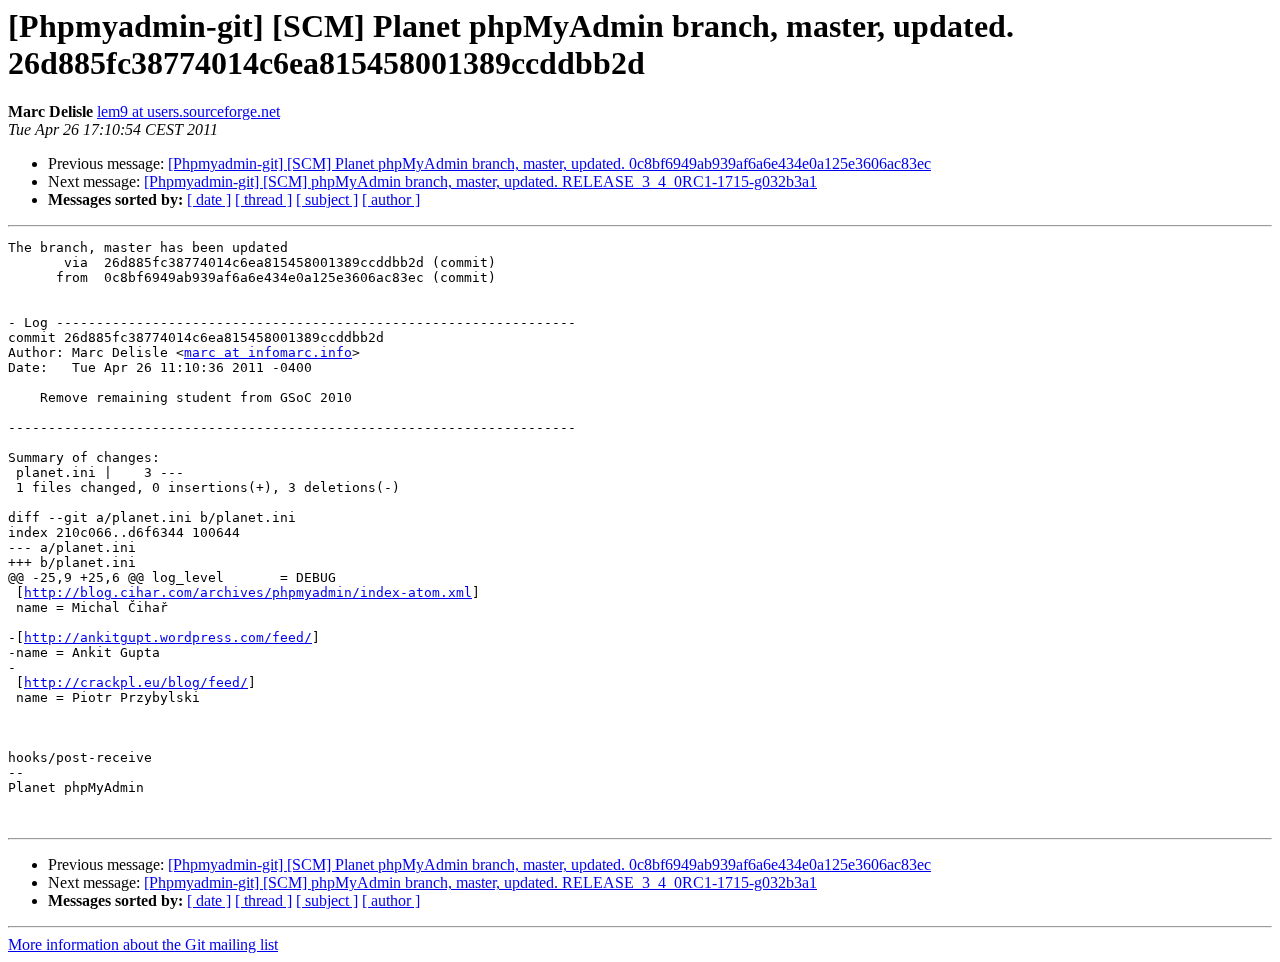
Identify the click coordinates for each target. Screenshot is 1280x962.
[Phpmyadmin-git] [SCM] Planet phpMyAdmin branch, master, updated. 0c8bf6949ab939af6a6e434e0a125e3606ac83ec (549, 163)
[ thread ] (263, 199)
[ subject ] (327, 199)
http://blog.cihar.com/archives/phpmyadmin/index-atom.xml (248, 592)
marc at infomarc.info (268, 352)
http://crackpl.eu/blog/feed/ (136, 682)
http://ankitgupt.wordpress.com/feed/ (168, 637)
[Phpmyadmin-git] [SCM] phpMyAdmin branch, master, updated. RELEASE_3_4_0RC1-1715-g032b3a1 (480, 181)
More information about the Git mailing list (143, 944)
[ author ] (391, 199)
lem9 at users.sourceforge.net (188, 111)
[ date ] (209, 199)
